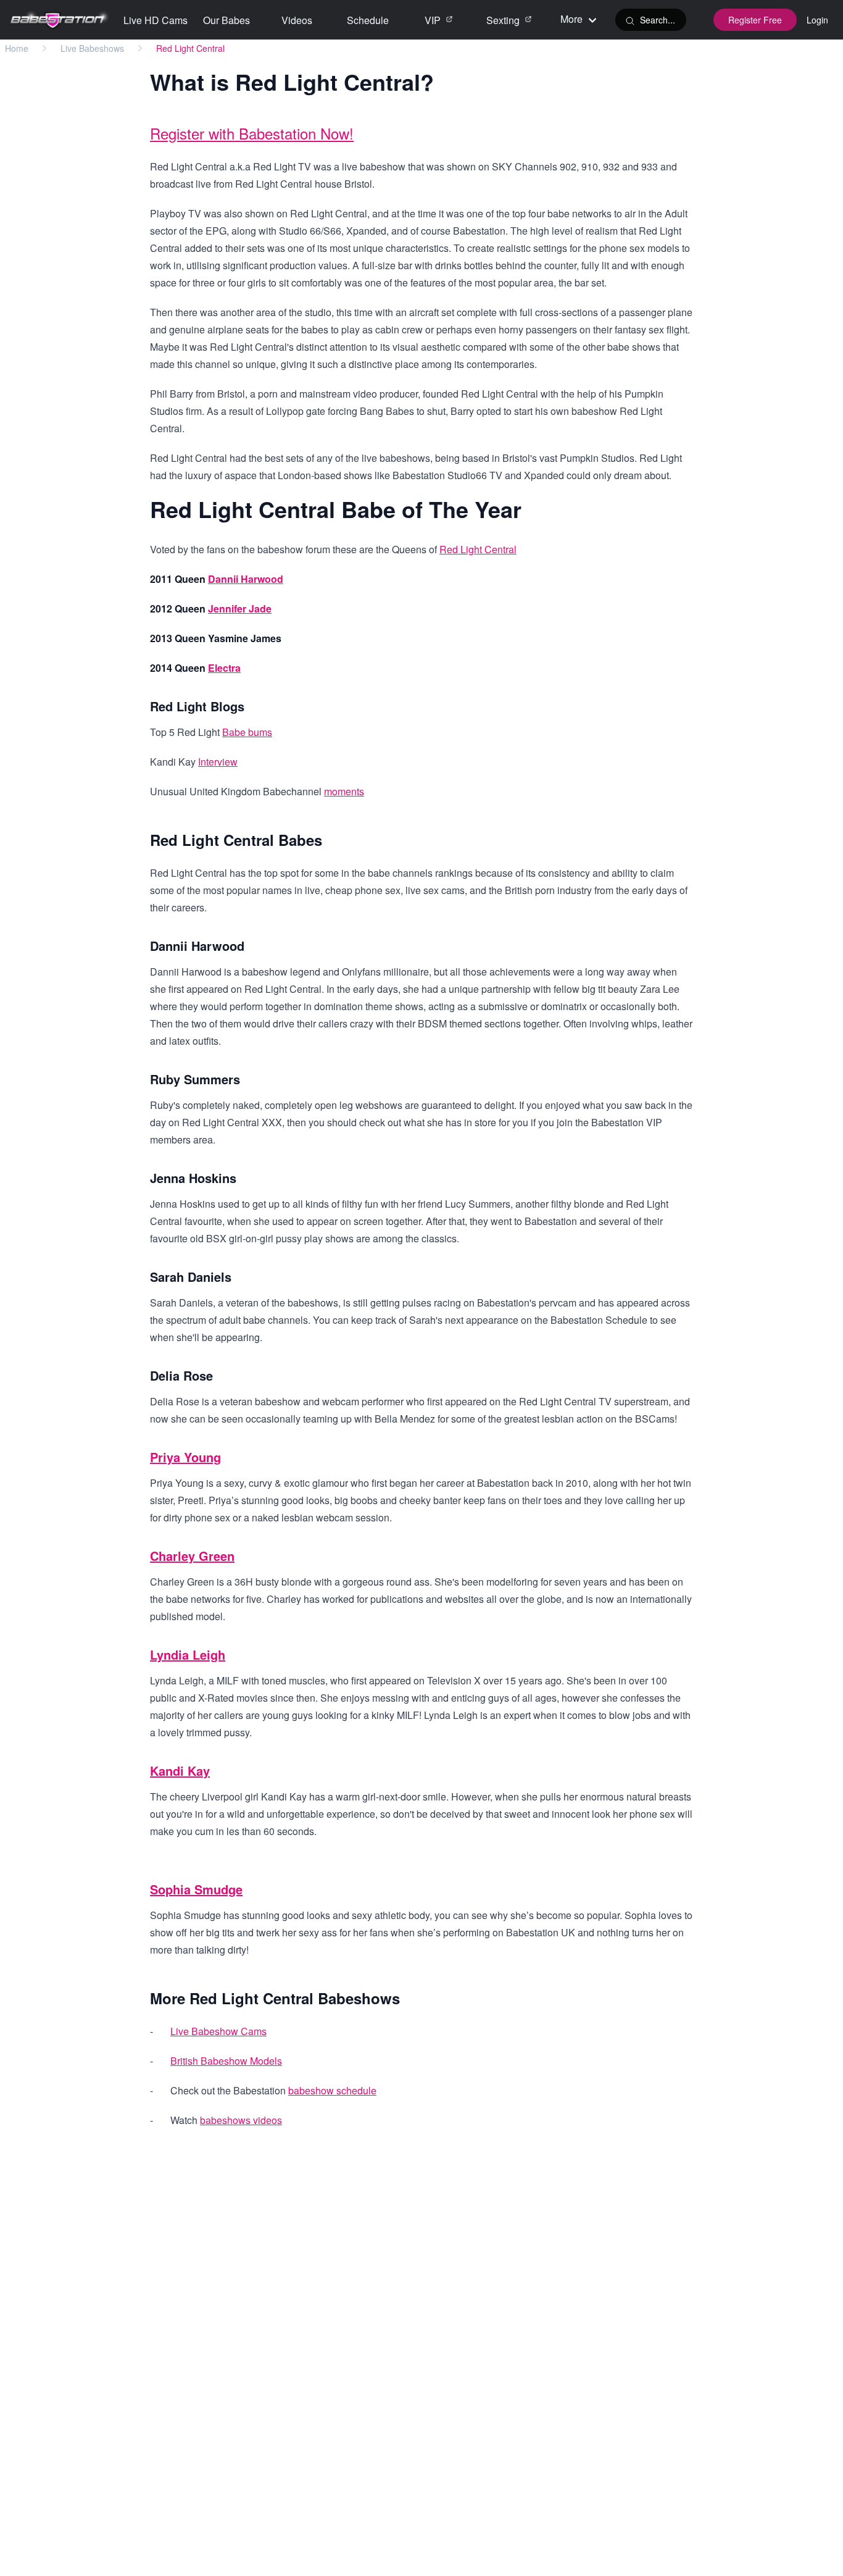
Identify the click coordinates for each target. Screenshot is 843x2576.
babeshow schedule (332, 2090)
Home (17, 48)
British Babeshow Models (226, 2061)
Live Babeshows (92, 48)
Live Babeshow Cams (218, 2031)
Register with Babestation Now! (252, 133)
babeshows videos (241, 2120)
